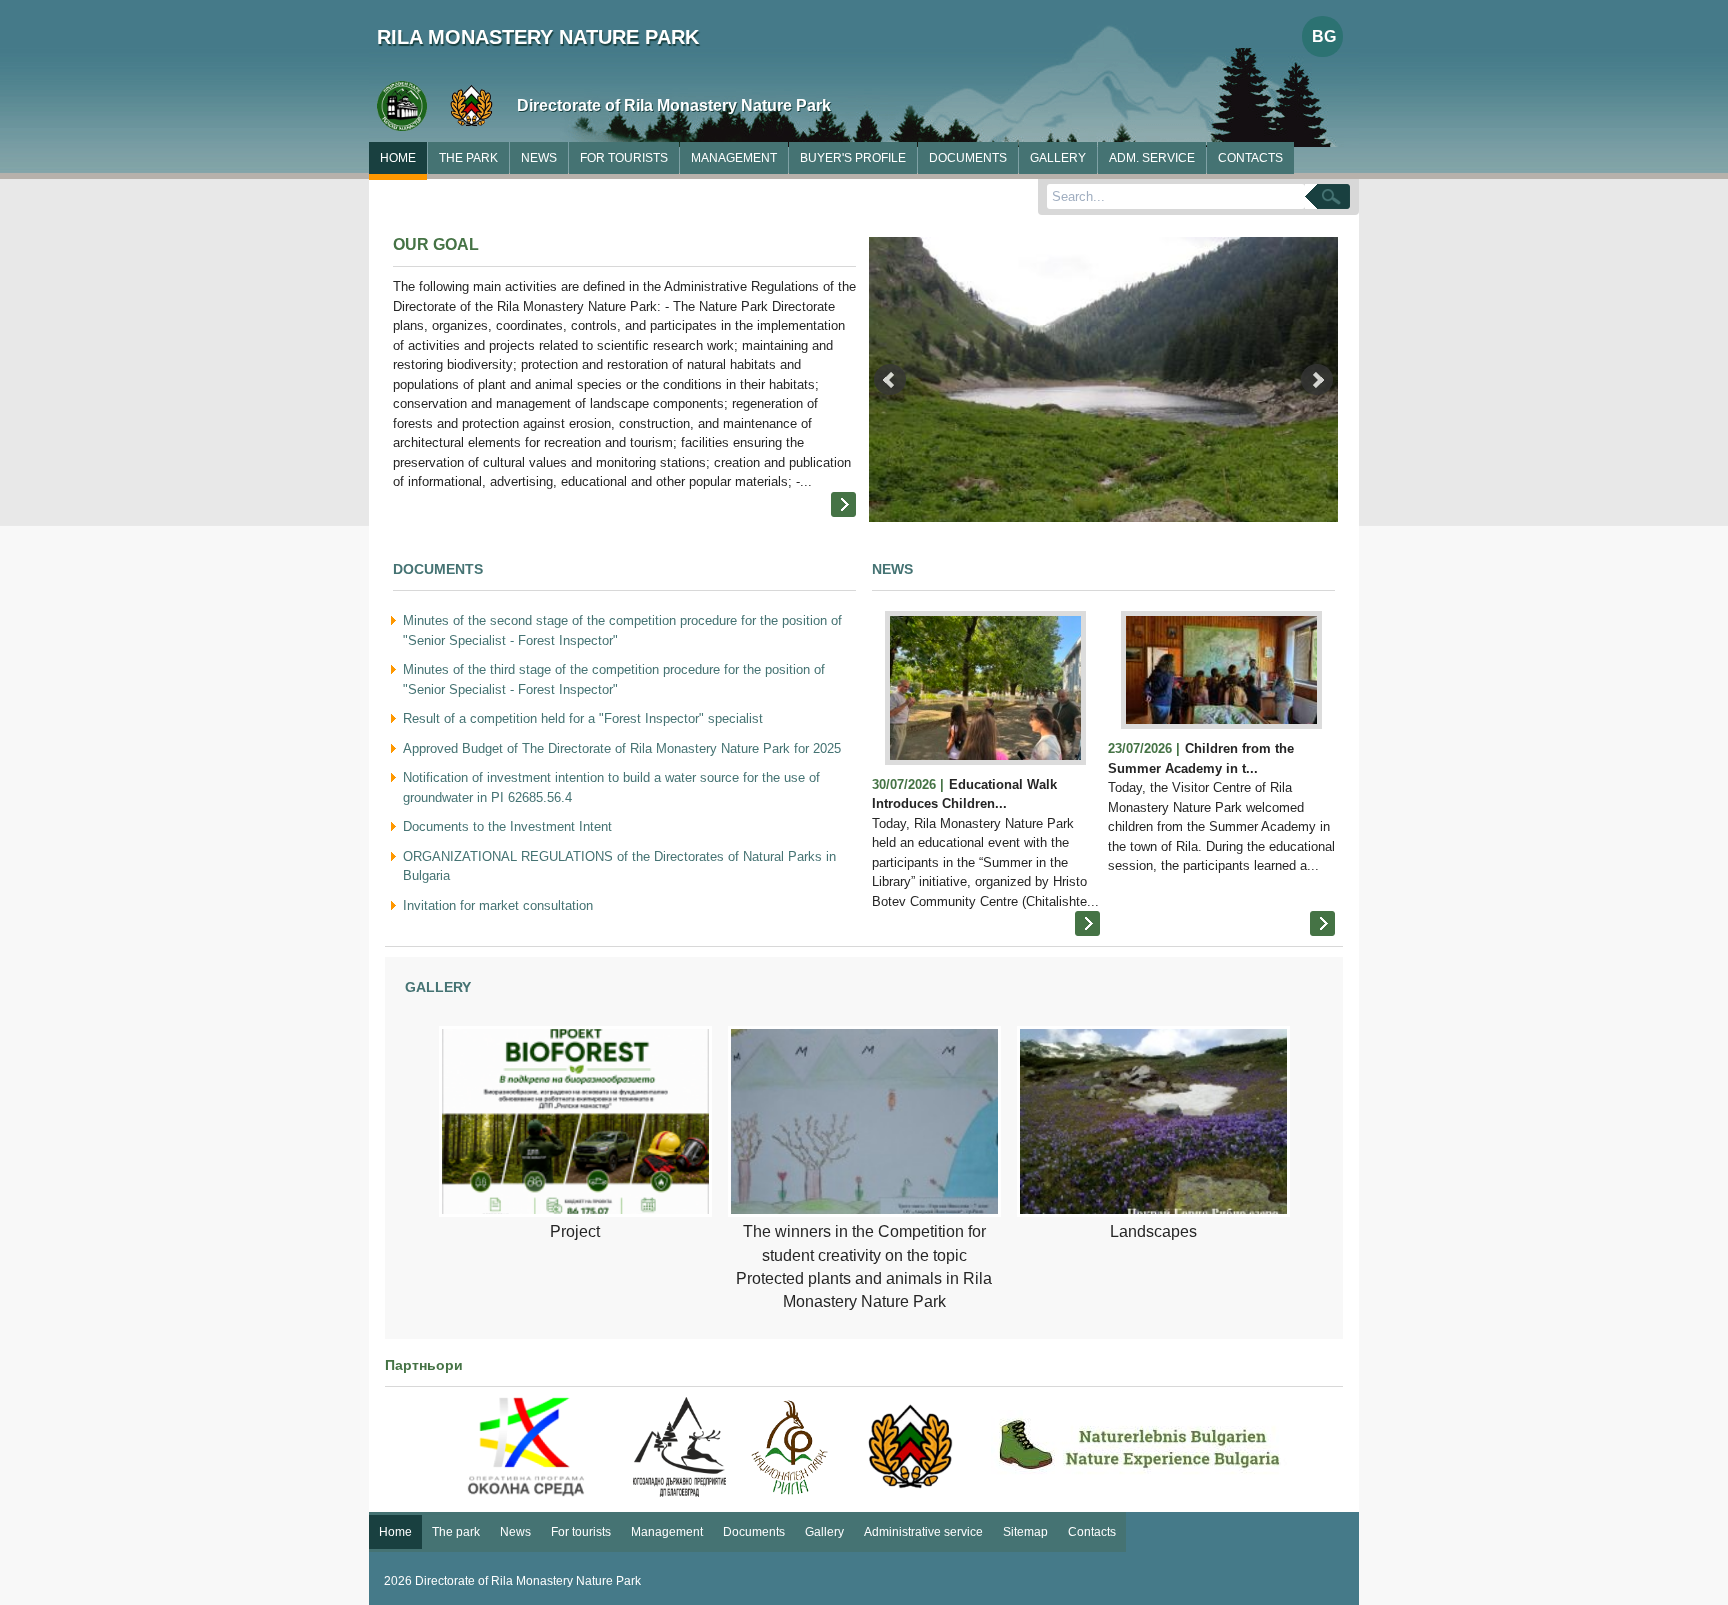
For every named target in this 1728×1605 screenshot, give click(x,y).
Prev (890, 380)
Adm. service (1152, 158)
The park (468, 158)
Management (734, 158)
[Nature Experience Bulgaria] (1141, 1447)
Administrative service (923, 1532)
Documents (968, 158)
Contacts (1250, 158)
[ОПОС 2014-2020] (525, 1447)
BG (1324, 36)
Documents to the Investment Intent (507, 826)
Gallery (1058, 158)
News (539, 158)
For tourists (624, 158)
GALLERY (438, 987)
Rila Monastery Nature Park (538, 37)
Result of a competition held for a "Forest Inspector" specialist (583, 718)
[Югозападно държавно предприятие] (679, 1447)
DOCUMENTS (438, 569)
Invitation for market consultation (498, 905)
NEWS (892, 569)
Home (398, 158)
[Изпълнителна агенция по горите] (911, 1447)
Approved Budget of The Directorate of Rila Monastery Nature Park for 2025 (622, 748)
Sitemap (1025, 1532)
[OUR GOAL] (843, 504)
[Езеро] (1103, 384)
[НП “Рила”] (788, 1447)
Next (1317, 380)
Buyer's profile (853, 158)
